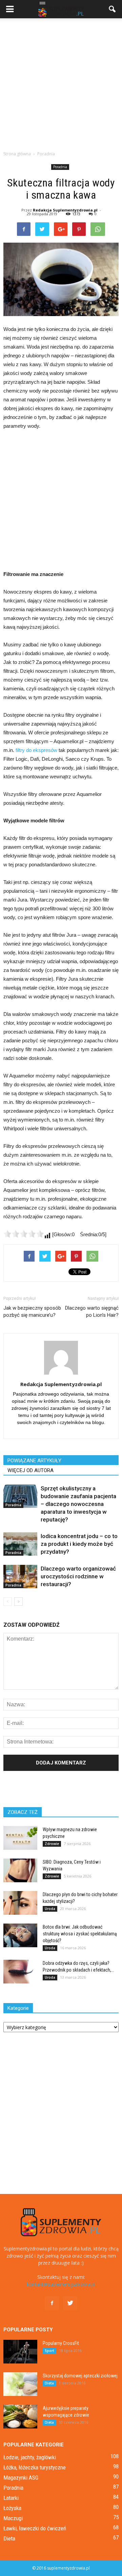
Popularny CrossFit (61, 2343)
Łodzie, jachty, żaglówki (30, 2457)
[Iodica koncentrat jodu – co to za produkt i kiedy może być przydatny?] (20, 1544)
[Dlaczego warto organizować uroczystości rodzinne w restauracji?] (20, 1576)
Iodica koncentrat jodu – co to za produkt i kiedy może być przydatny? (79, 1544)
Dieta (49, 2383)
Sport (49, 2351)
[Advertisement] (61, 83)
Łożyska (12, 2508)
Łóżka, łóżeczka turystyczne (35, 2467)
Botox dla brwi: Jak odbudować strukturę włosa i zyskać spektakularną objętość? (80, 1934)
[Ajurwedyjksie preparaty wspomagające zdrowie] (20, 2417)
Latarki (11, 2498)
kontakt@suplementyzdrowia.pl (61, 2284)
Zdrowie (52, 1844)
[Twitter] (70, 2303)
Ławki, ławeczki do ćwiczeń (35, 2528)
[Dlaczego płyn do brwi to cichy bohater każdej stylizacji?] (20, 1903)
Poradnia (60, 167)
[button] (113, 9)
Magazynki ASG (21, 2478)
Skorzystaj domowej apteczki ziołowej (80, 2376)
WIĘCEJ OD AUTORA (30, 1470)
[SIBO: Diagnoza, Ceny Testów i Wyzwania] (20, 1870)
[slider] (24, 1234)
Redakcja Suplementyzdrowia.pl (65, 210)
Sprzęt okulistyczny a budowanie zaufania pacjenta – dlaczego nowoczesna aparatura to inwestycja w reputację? (78, 1504)
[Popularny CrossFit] (20, 2352)
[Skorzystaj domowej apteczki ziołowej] (20, 2384)
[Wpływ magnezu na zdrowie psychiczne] (20, 1838)
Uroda (50, 1909)
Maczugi (13, 2518)
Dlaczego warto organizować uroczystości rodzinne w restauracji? (78, 1576)
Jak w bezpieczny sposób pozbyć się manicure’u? (32, 1312)
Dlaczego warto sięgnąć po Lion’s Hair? (92, 1312)
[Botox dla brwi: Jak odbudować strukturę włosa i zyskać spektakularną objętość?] (20, 1935)
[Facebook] (52, 2303)
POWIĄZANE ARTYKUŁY (34, 1461)
